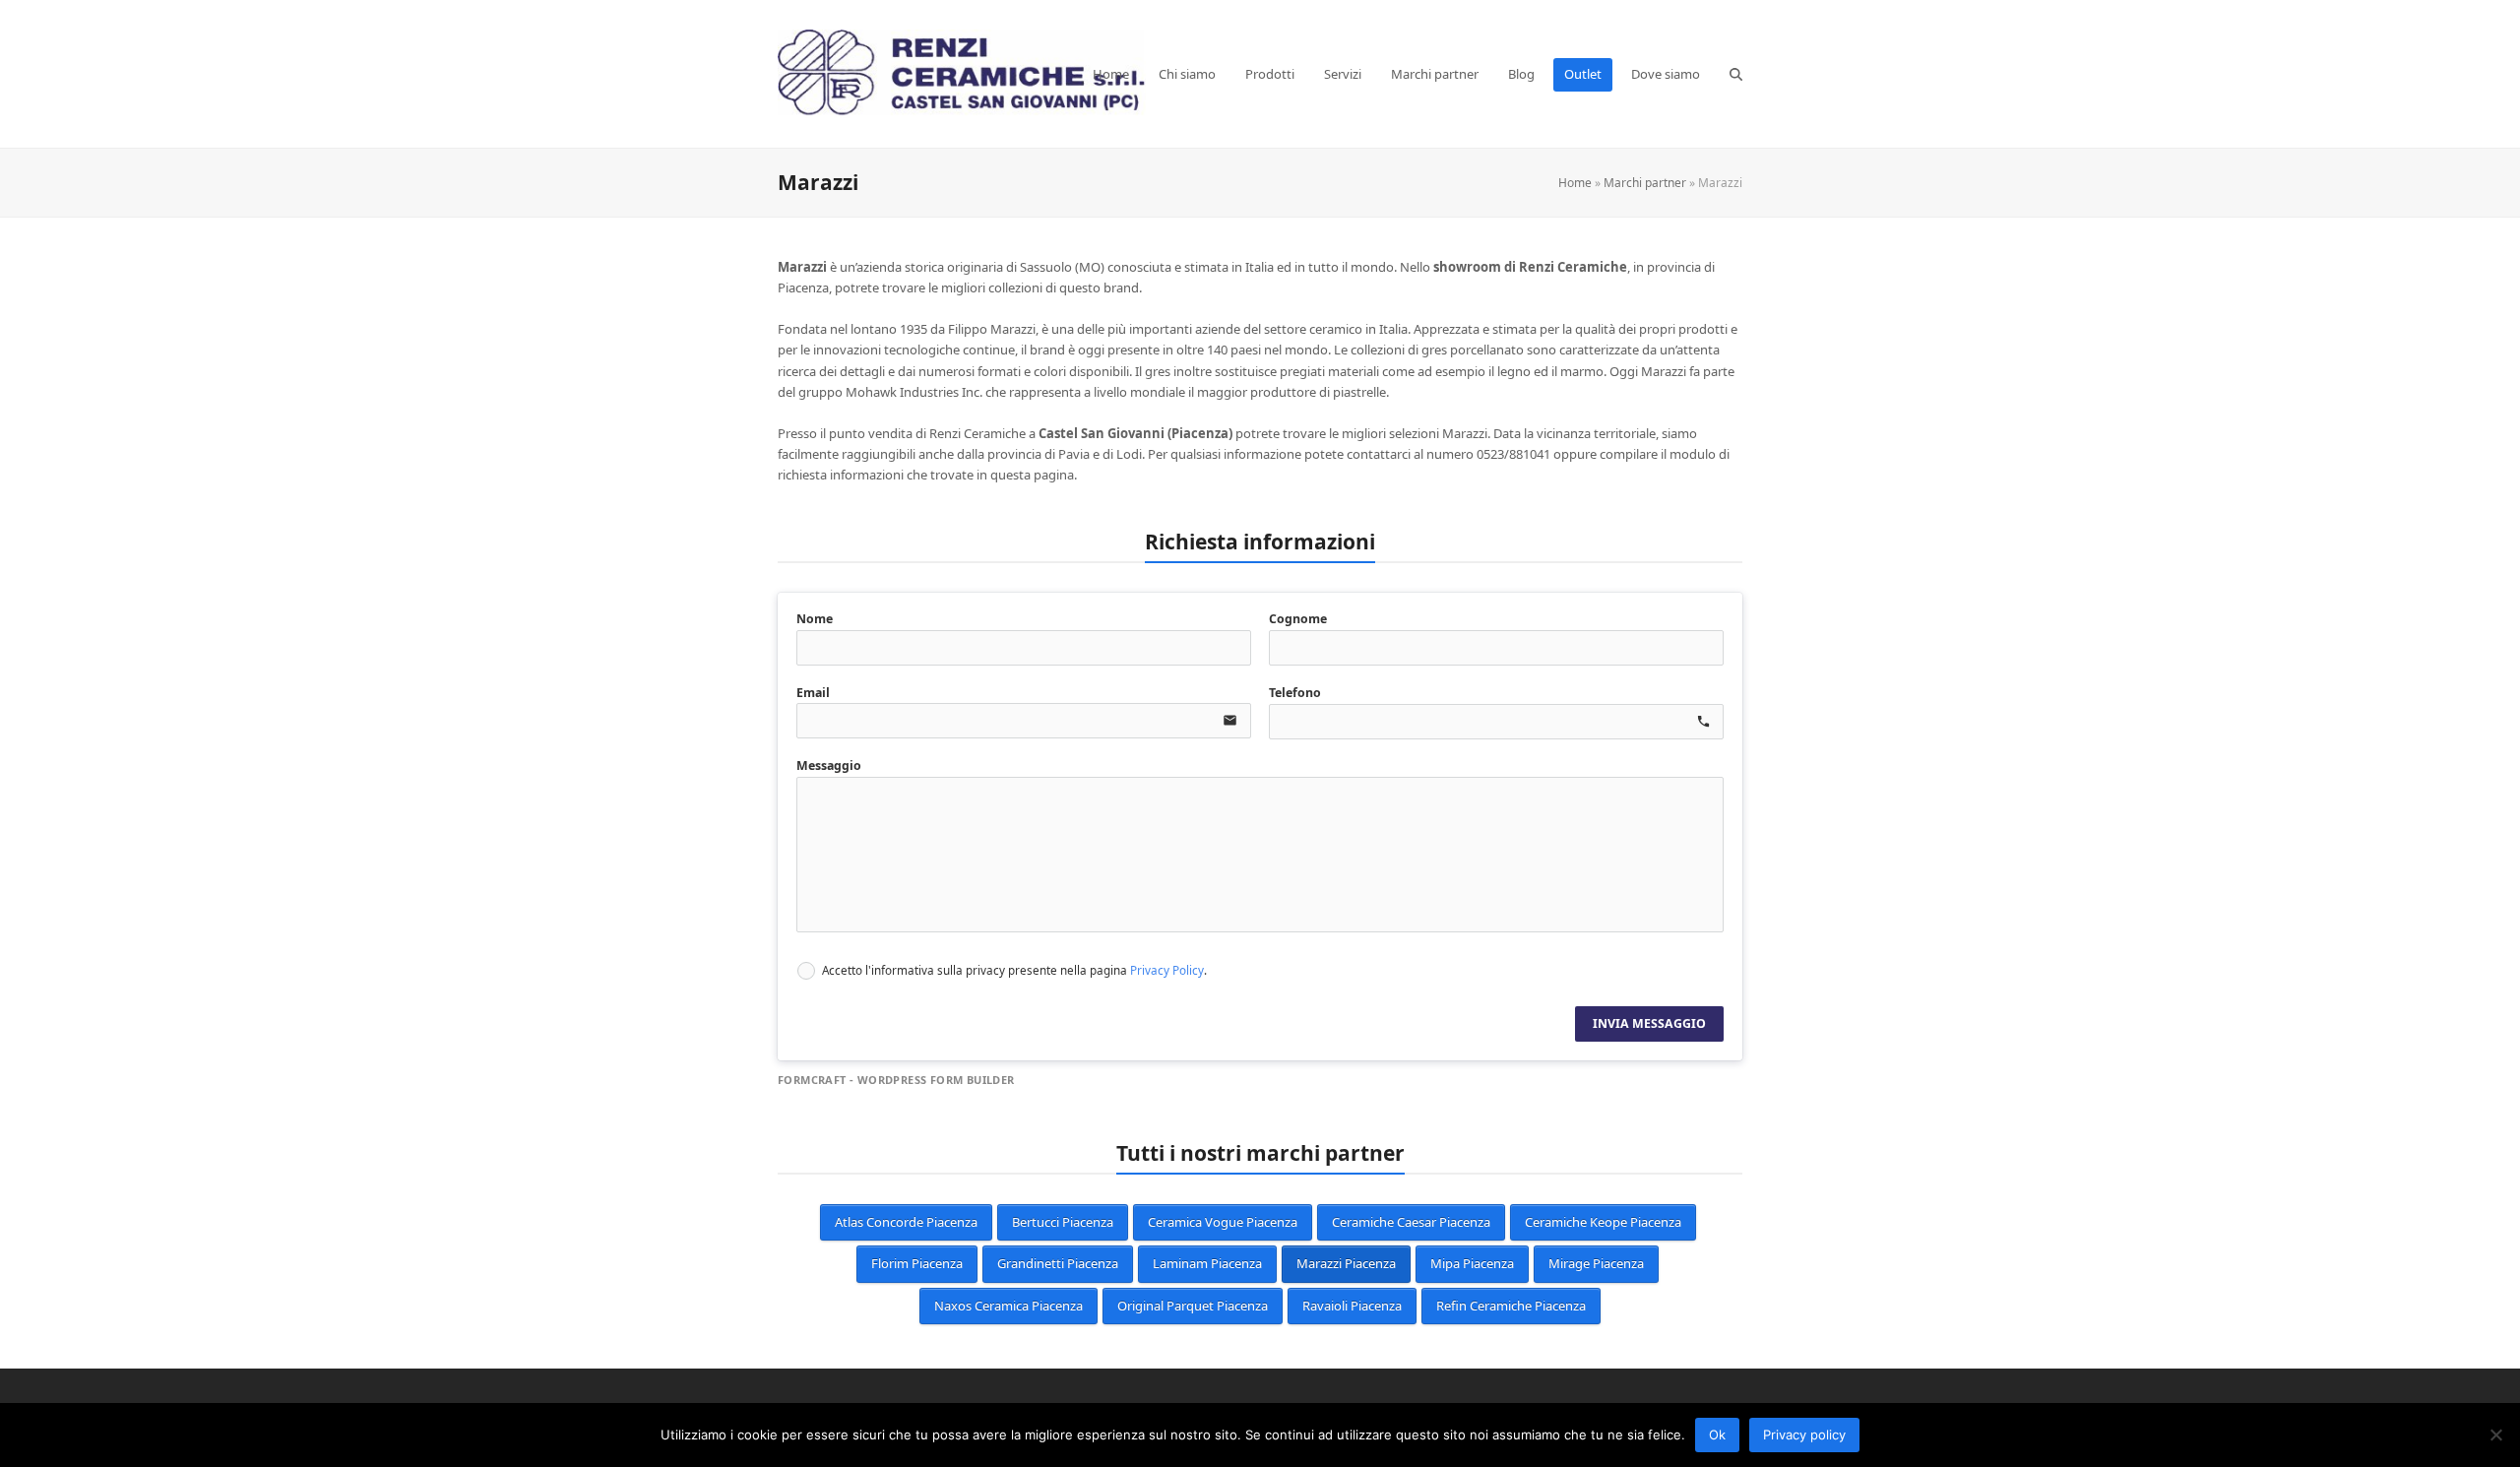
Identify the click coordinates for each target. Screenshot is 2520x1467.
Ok (1717, 1435)
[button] (1736, 74)
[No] (2495, 1435)
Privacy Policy (1167, 970)
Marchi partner (1645, 183)
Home (1575, 183)
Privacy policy (1804, 1435)
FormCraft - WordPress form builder (896, 1080)
